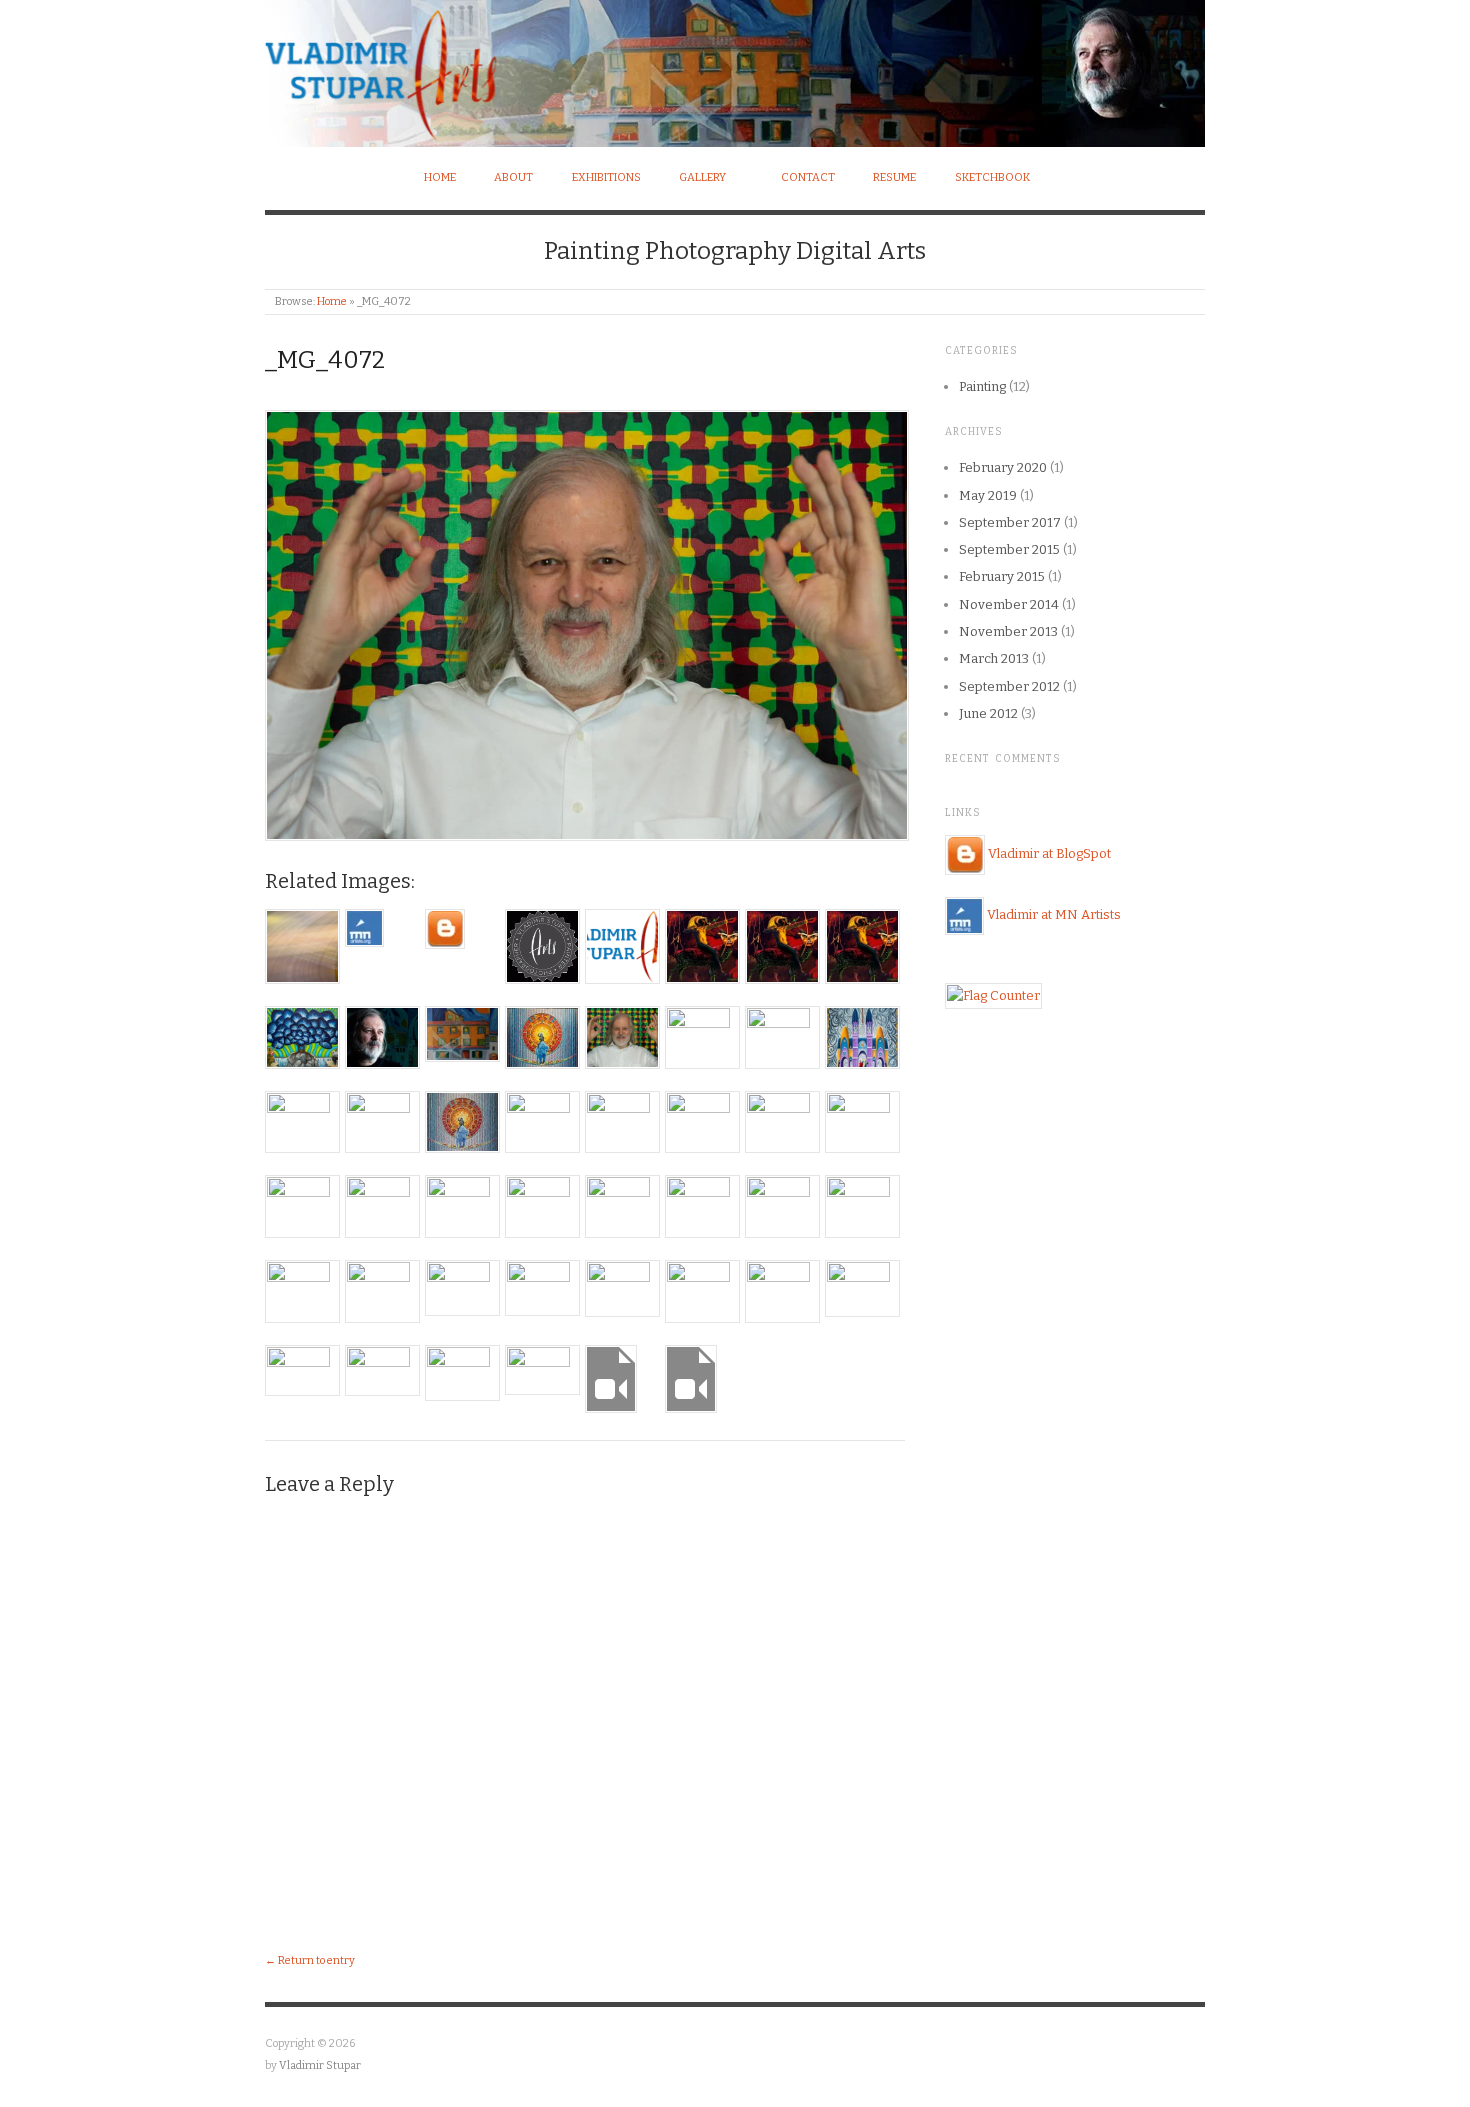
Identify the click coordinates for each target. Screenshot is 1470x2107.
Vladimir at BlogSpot (1049, 854)
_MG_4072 (325, 360)
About (513, 177)
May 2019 (988, 495)
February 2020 (1003, 467)
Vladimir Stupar (320, 2065)
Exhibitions (606, 177)
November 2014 (1009, 604)
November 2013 (1008, 631)
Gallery (702, 177)
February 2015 (1002, 576)
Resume (894, 177)
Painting (982, 386)
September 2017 (1010, 522)
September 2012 (1009, 686)
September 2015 (1009, 549)
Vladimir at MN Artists (1054, 915)
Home (440, 177)
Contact (808, 177)
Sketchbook (992, 177)
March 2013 (994, 658)
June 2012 (988, 713)
